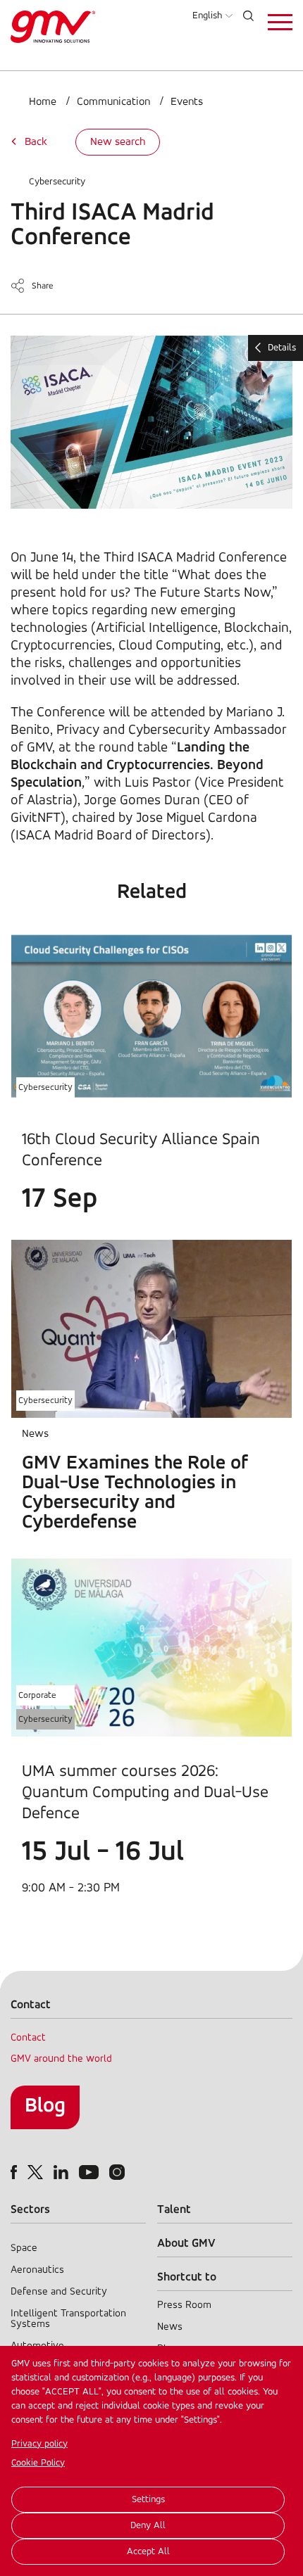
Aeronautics (37, 2270)
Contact (28, 2038)
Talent (174, 2210)
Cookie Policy (38, 2463)
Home (43, 102)
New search (118, 142)
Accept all (148, 2552)
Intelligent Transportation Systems (68, 2319)
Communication (113, 102)
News (170, 2327)
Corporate (37, 1695)
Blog (45, 2106)
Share (43, 286)
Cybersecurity (57, 182)
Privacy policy (39, 2444)
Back (36, 142)
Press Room (184, 2305)
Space (24, 2248)
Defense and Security (59, 2292)
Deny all (148, 2526)
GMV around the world (61, 2059)
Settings (148, 2500)
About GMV (186, 2244)
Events (187, 102)
